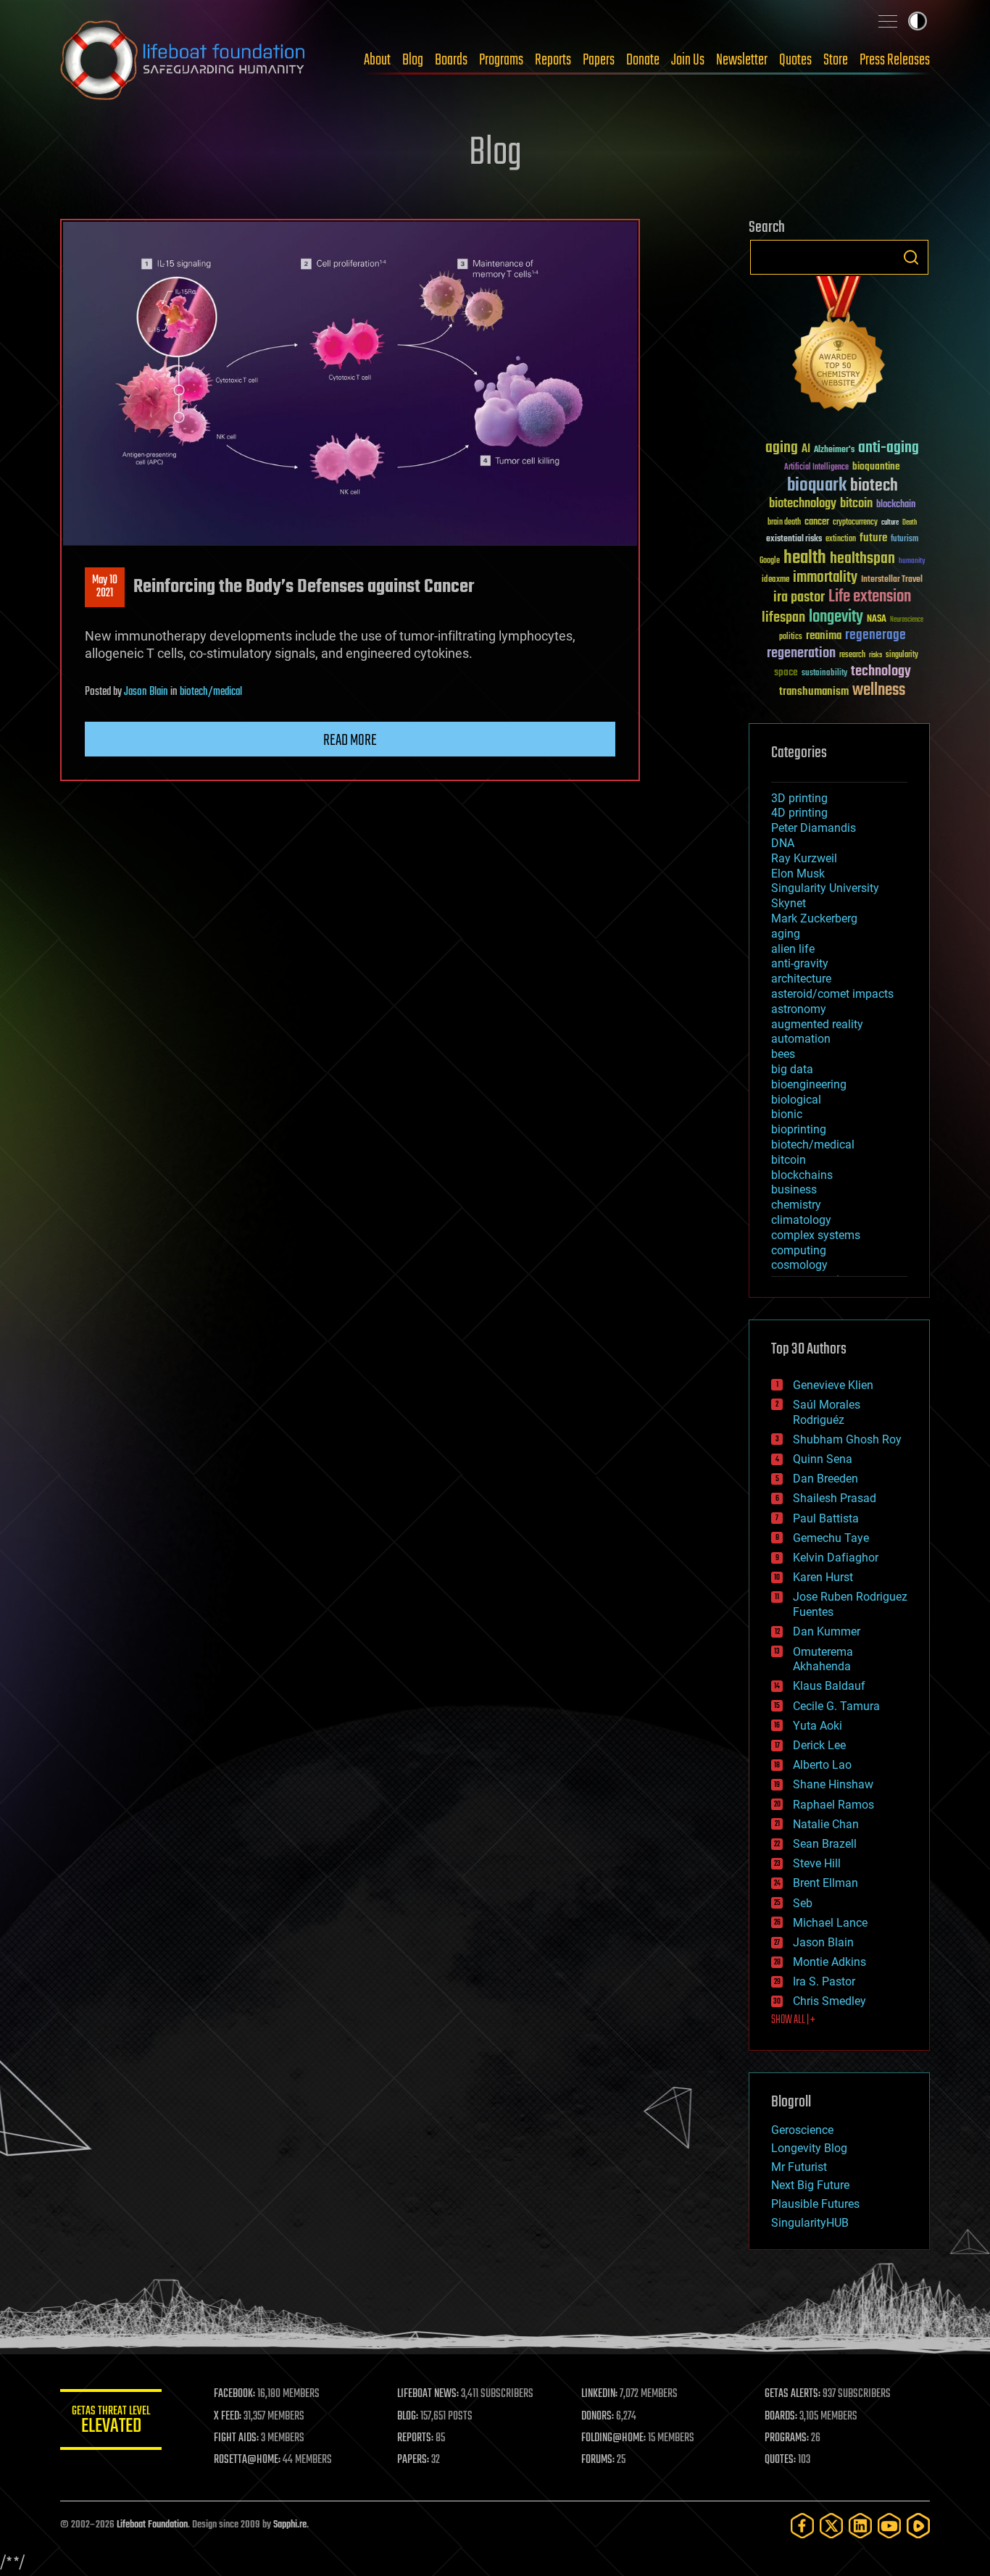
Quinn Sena (823, 1459)
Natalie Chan (826, 1824)
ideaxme (775, 580)
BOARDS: (781, 2417)
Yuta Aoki (818, 1726)
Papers (599, 60)
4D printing (799, 813)
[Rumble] (918, 2526)
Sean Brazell (825, 1844)
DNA (783, 843)
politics (791, 637)
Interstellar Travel (892, 580)
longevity (836, 617)
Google (770, 561)
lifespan (783, 618)
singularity (902, 655)
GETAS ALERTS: (793, 2394)
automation (801, 1039)
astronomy (799, 1009)
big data (792, 1069)
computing (799, 1250)
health (805, 558)
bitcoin (856, 504)
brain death (784, 523)
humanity (912, 562)
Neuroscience (907, 621)
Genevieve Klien (833, 1385)
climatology (801, 1220)
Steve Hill (817, 1863)
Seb (803, 1903)
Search (911, 257)
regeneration (801, 653)
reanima (824, 636)
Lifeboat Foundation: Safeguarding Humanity (183, 60)
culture (890, 523)
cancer (817, 522)
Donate (643, 60)
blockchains (802, 1175)
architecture (801, 979)
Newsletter (742, 60)
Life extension (870, 597)
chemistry (796, 1205)
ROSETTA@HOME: (247, 2460)
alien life (793, 949)
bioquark (817, 486)
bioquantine (876, 466)
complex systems (816, 1235)
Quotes (795, 60)
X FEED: (228, 2417)
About (377, 60)
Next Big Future (810, 2185)
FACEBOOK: (234, 2394)
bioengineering (809, 1084)
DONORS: (598, 2417)
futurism (904, 540)
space (786, 672)
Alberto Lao (822, 1765)
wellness (879, 691)
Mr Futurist (799, 2167)
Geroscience (802, 2130)
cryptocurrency (855, 523)
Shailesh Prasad (835, 1498)
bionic (787, 1114)
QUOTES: (780, 2460)
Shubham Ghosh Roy (847, 1439)
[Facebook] (802, 2526)
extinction (841, 539)
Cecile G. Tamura (836, 1706)
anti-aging (889, 448)
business (794, 1189)
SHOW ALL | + (793, 2020)
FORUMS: (598, 2460)
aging (782, 448)
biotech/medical (211, 692)
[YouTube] (889, 2526)
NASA (877, 620)
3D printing (799, 798)
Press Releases (895, 60)
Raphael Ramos (833, 1805)
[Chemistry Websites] (839, 347)
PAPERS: (413, 2460)
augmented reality (817, 1024)
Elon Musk (798, 874)
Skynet (789, 903)
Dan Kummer (827, 1631)
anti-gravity (800, 963)
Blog (413, 60)
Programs (501, 60)
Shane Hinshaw (833, 1784)
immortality (825, 578)
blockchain (896, 505)
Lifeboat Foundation (152, 2525)
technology (881, 672)
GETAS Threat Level (111, 2422)
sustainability (824, 674)
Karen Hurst (823, 1577)
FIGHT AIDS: (236, 2438)
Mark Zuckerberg (814, 918)
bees (783, 1054)
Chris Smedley (829, 2001)
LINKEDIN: (599, 2394)
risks (875, 655)
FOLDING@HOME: (613, 2438)
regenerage (875, 635)
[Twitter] (831, 2526)
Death (910, 523)
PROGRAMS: (787, 2438)
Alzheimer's (834, 450)
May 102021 (105, 587)
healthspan (862, 559)
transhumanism (814, 692)
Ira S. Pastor (824, 1981)
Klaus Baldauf (829, 1686)
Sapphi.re (290, 2525)
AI (806, 450)
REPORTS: (415, 2438)
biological (796, 1100)
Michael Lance (830, 1923)
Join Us (688, 60)
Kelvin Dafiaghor (836, 1558)
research (852, 655)
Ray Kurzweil (804, 858)
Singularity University (825, 888)
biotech (874, 486)
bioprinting (799, 1129)
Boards (451, 60)
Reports (553, 60)
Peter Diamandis (814, 828)
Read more (350, 741)
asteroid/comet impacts (832, 994)
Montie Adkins (829, 1962)
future (873, 538)
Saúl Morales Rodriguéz (827, 1412)
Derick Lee (819, 1745)
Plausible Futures (815, 2204)
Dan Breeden (825, 1479)
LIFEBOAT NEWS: (428, 2394)
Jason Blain (146, 692)
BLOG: (408, 2417)
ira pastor (799, 597)
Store (836, 60)
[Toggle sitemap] (888, 21)
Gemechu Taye (831, 1538)
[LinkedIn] (860, 2526)
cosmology (799, 1265)
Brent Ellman (825, 1883)
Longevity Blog (809, 2148)
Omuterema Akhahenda (823, 1659)
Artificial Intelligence (816, 468)
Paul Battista (826, 1518)
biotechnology (803, 504)
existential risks (794, 539)
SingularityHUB (810, 2223)
